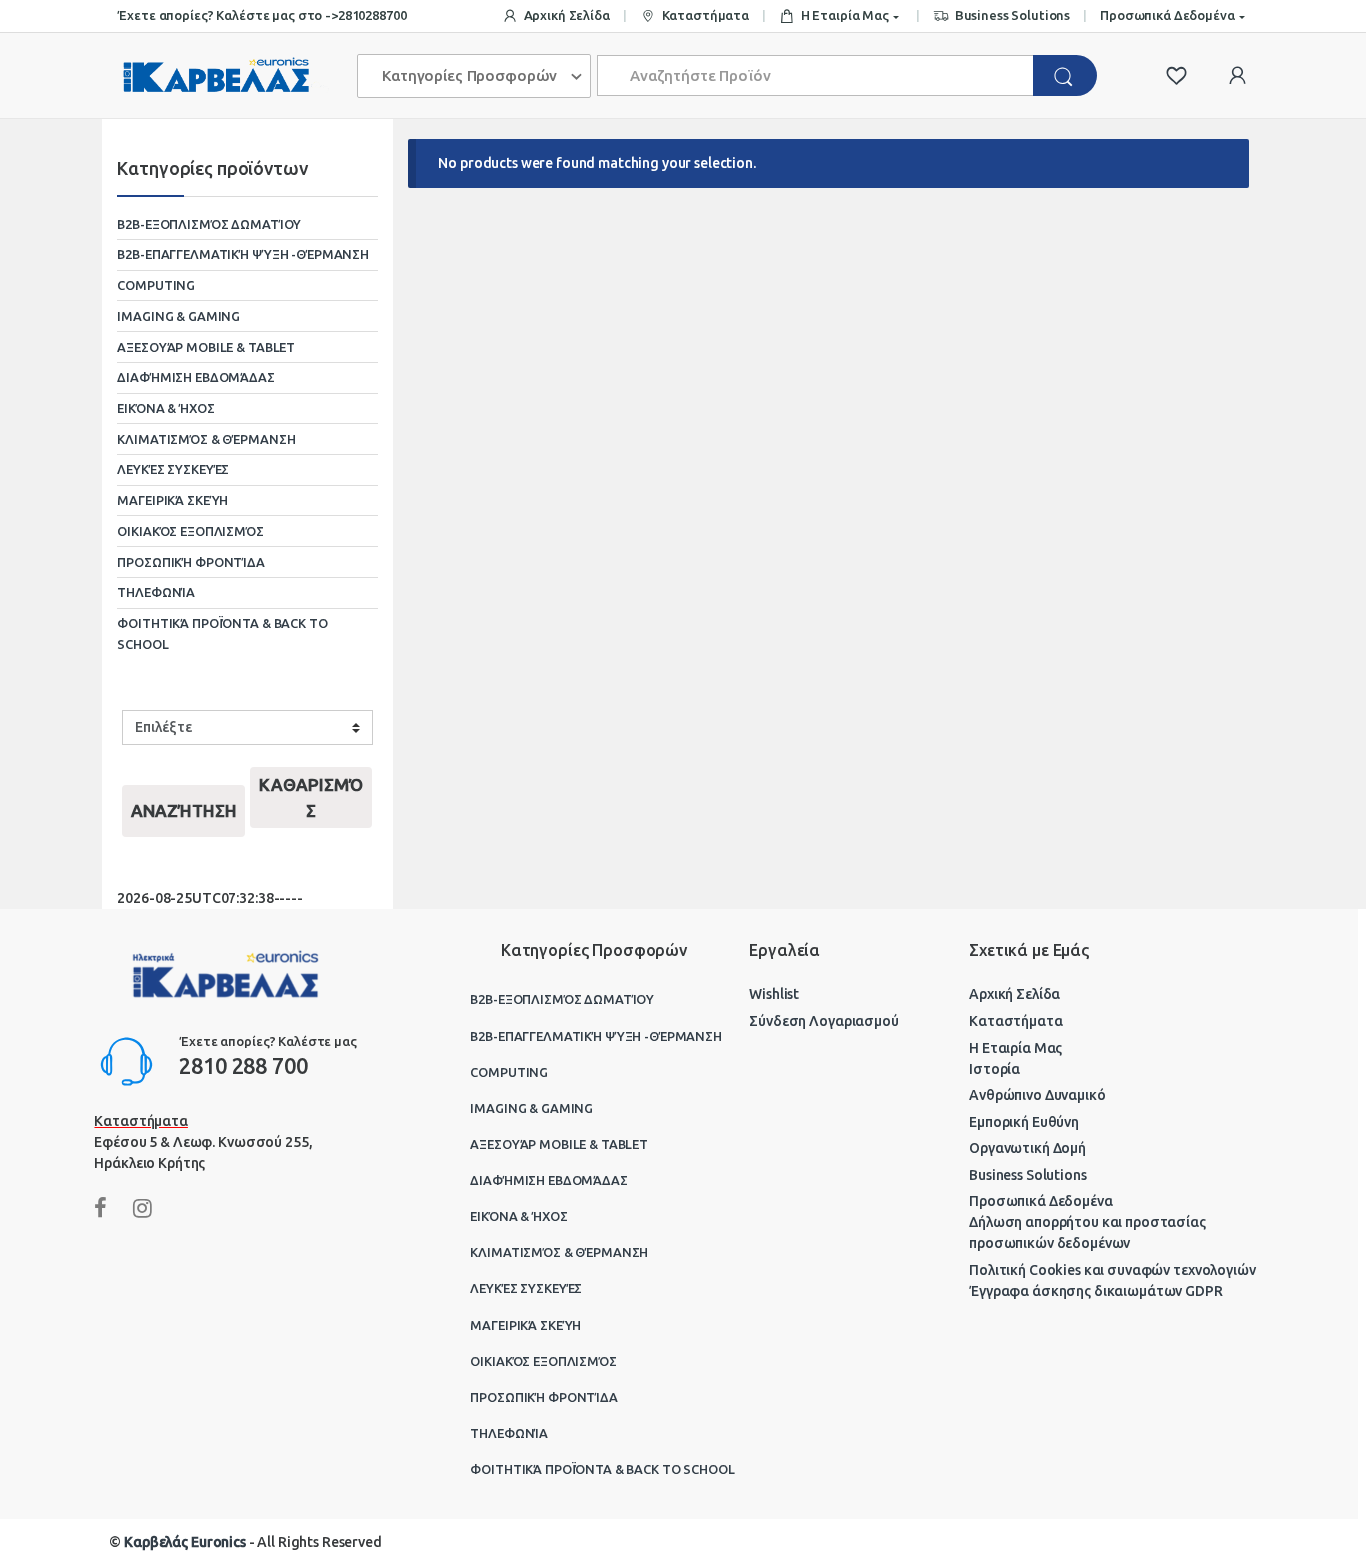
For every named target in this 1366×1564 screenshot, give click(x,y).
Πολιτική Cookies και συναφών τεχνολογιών (1112, 1270)
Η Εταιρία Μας (845, 15)
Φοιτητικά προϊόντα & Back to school (222, 633)
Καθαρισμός (311, 797)
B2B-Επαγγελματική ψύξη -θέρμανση (243, 254)
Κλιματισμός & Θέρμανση (206, 439)
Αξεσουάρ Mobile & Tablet (206, 347)
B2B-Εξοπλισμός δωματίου (209, 224)
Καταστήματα (705, 15)
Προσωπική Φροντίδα (190, 562)
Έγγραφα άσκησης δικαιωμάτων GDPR (1096, 1291)
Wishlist (774, 994)
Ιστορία (994, 1069)
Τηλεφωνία (156, 592)
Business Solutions (1012, 15)
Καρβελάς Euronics (185, 1542)
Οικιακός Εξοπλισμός (190, 531)
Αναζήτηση (184, 810)
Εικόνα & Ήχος (165, 408)
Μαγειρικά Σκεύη (172, 500)
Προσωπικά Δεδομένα (1167, 15)
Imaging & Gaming (178, 316)
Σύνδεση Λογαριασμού (823, 1021)
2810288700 (372, 15)
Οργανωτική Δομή (1027, 1148)
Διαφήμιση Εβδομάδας (195, 377)
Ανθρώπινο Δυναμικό (1037, 1095)
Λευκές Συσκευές (173, 469)
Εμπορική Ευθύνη (1024, 1122)
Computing (156, 285)
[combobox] (815, 75)
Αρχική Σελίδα (567, 15)
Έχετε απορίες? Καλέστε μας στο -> (227, 15)
